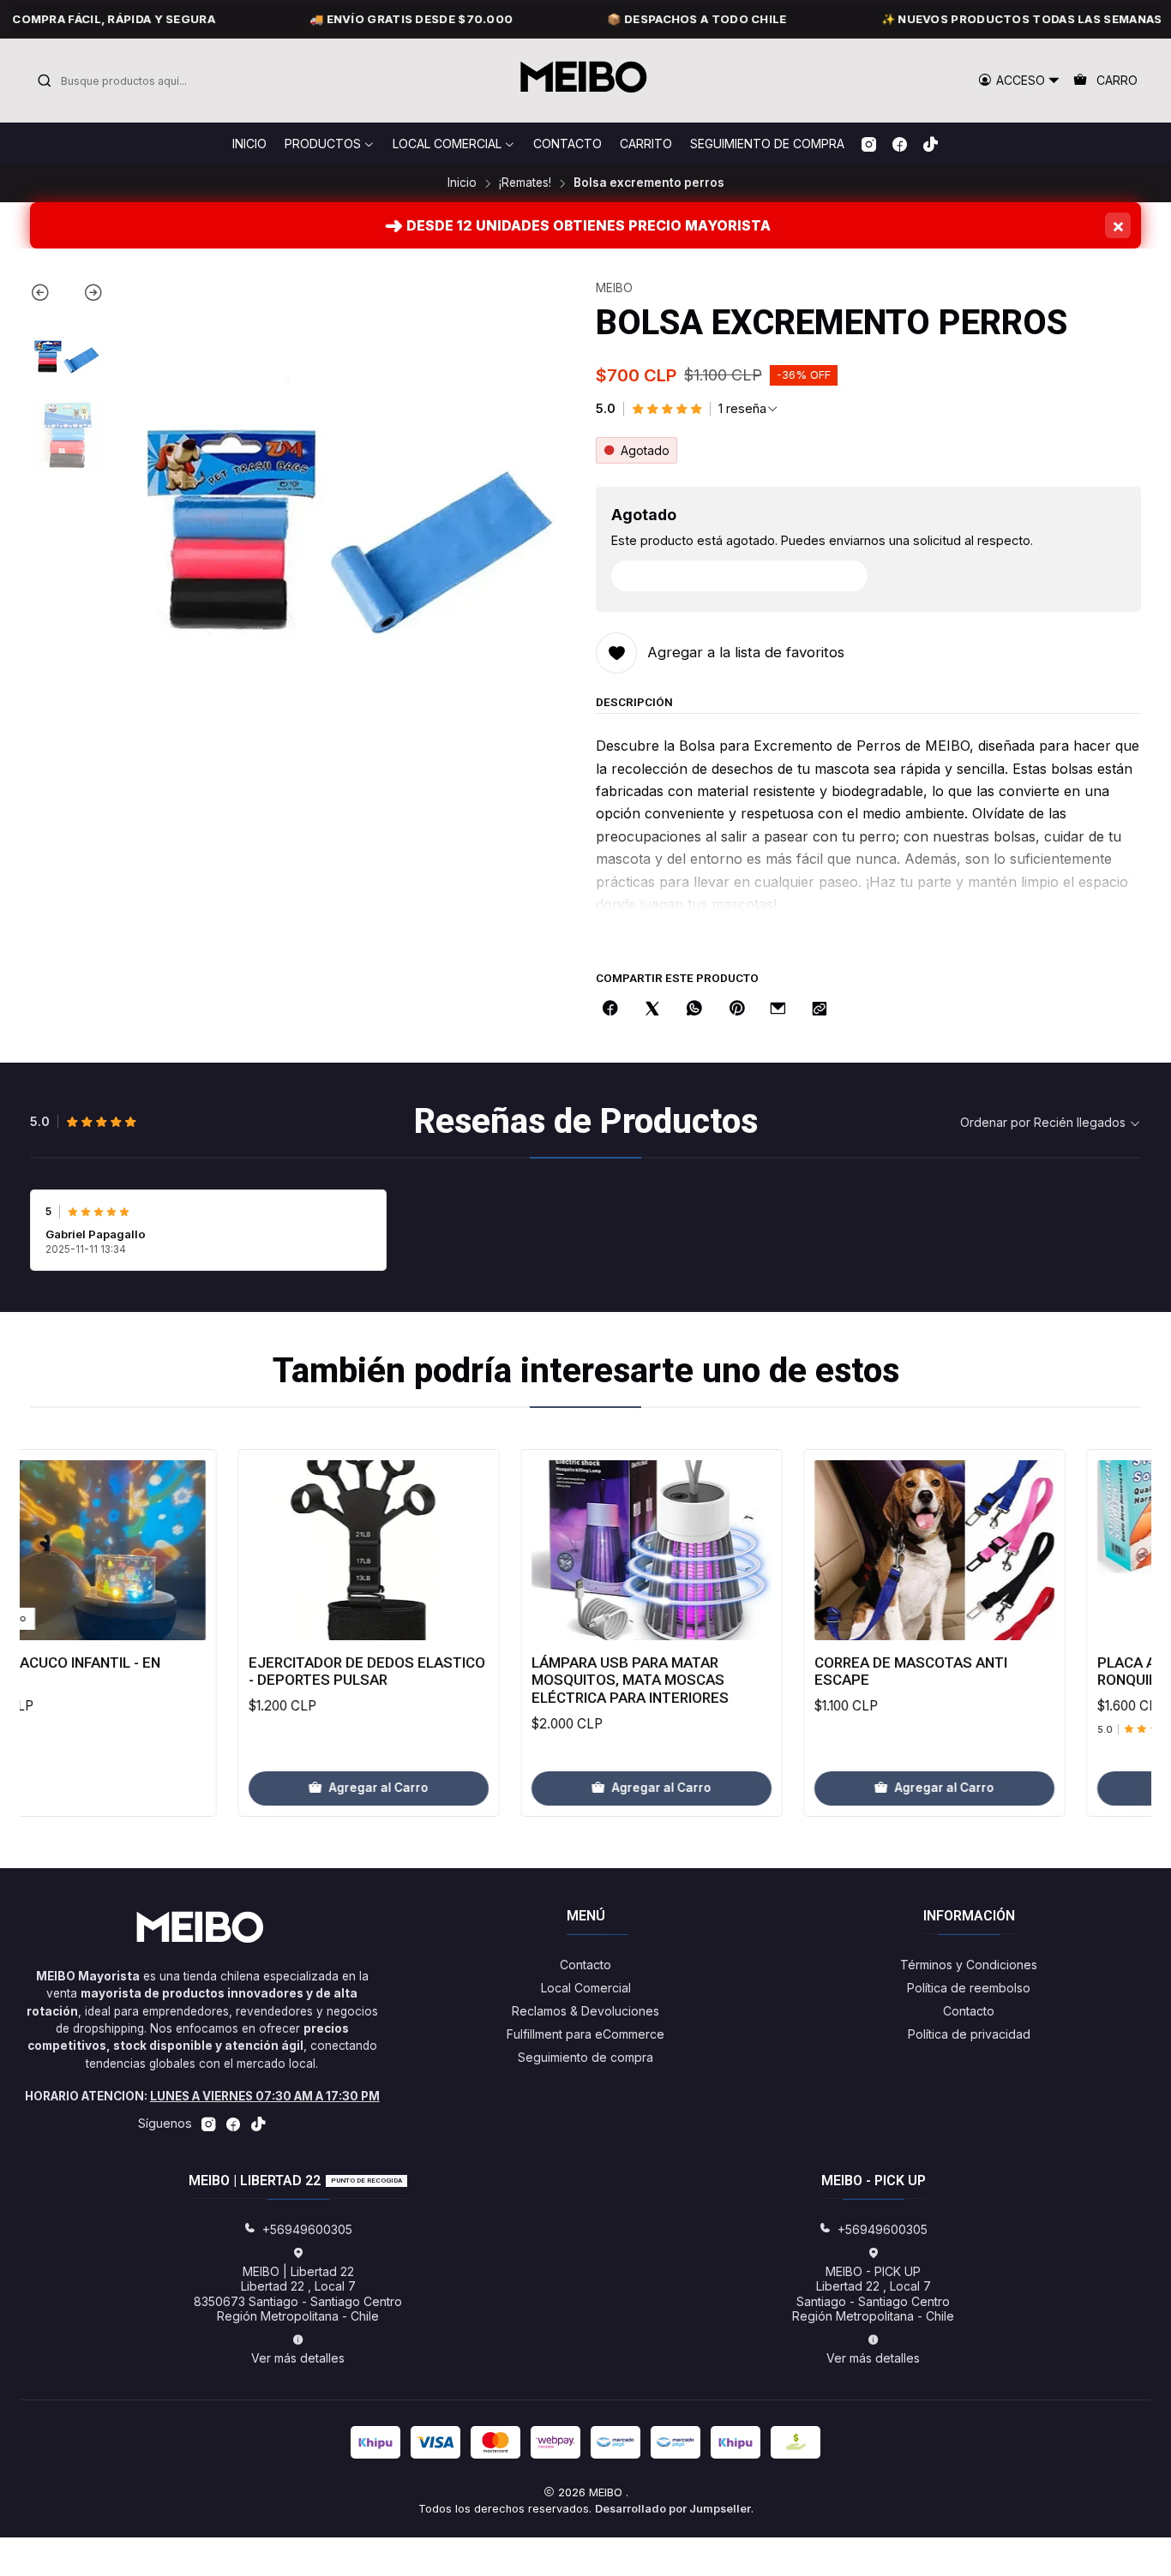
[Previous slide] (48, 296)
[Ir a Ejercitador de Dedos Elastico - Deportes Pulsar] (303, 1550)
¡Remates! (525, 183)
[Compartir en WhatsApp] (694, 1009)
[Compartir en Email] (778, 1009)
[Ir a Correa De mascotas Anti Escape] (869, 1550)
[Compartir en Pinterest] (736, 1009)
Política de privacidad (969, 2034)
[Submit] (45, 81)
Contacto (585, 1965)
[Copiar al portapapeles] (820, 1009)
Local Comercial (586, 1988)
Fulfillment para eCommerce (585, 2034)
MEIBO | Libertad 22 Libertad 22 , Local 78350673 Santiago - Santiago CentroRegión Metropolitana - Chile (298, 2294)
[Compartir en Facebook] (610, 1009)
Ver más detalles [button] (298, 2358)
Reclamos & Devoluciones (585, 2011)
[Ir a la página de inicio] (586, 81)
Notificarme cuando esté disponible (748, 575)
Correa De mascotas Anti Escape (846, 1671)
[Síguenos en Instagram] (869, 144)
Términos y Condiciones (969, 1965)
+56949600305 (307, 2229)
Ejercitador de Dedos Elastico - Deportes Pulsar (302, 1671)
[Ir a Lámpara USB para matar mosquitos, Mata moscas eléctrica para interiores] (586, 1550)
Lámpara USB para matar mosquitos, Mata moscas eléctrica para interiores (565, 1680)
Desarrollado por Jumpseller (673, 2509)
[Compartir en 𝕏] (652, 1009)
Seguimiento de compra (585, 2057)
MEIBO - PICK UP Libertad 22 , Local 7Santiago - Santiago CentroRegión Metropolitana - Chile (873, 2294)
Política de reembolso (969, 1988)
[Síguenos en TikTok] (931, 144)
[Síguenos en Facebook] (900, 144)
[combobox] (124, 81)
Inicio (462, 183)
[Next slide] (85, 296)
